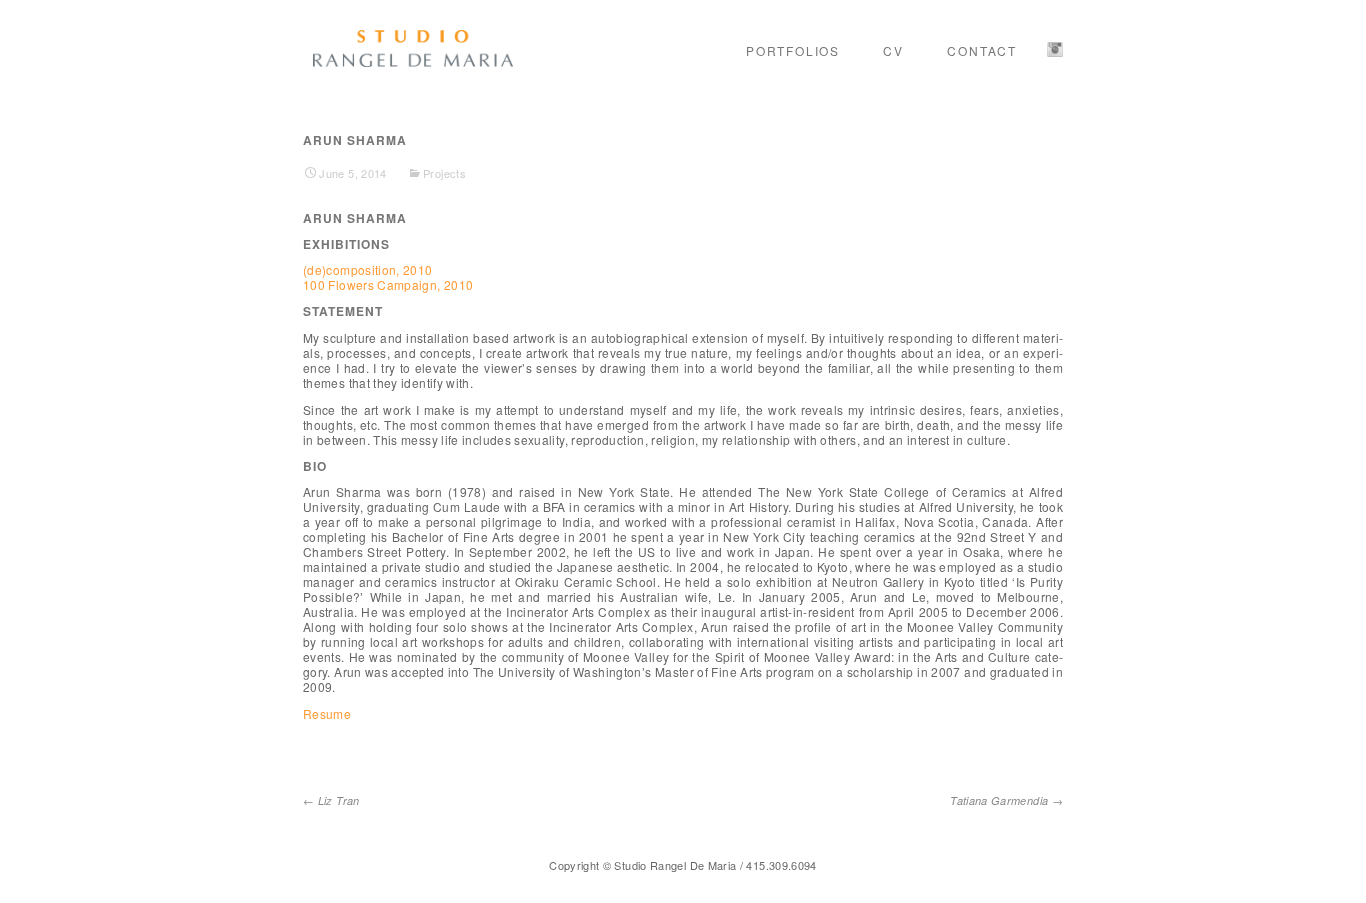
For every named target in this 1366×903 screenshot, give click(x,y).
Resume (327, 713)
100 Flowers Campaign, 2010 (388, 284)
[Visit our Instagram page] (1055, 50)
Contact (982, 50)
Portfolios (793, 50)
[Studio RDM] (413, 49)
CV (893, 50)
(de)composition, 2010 (368, 269)
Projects (444, 173)
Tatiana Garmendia (1006, 800)
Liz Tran (331, 800)
